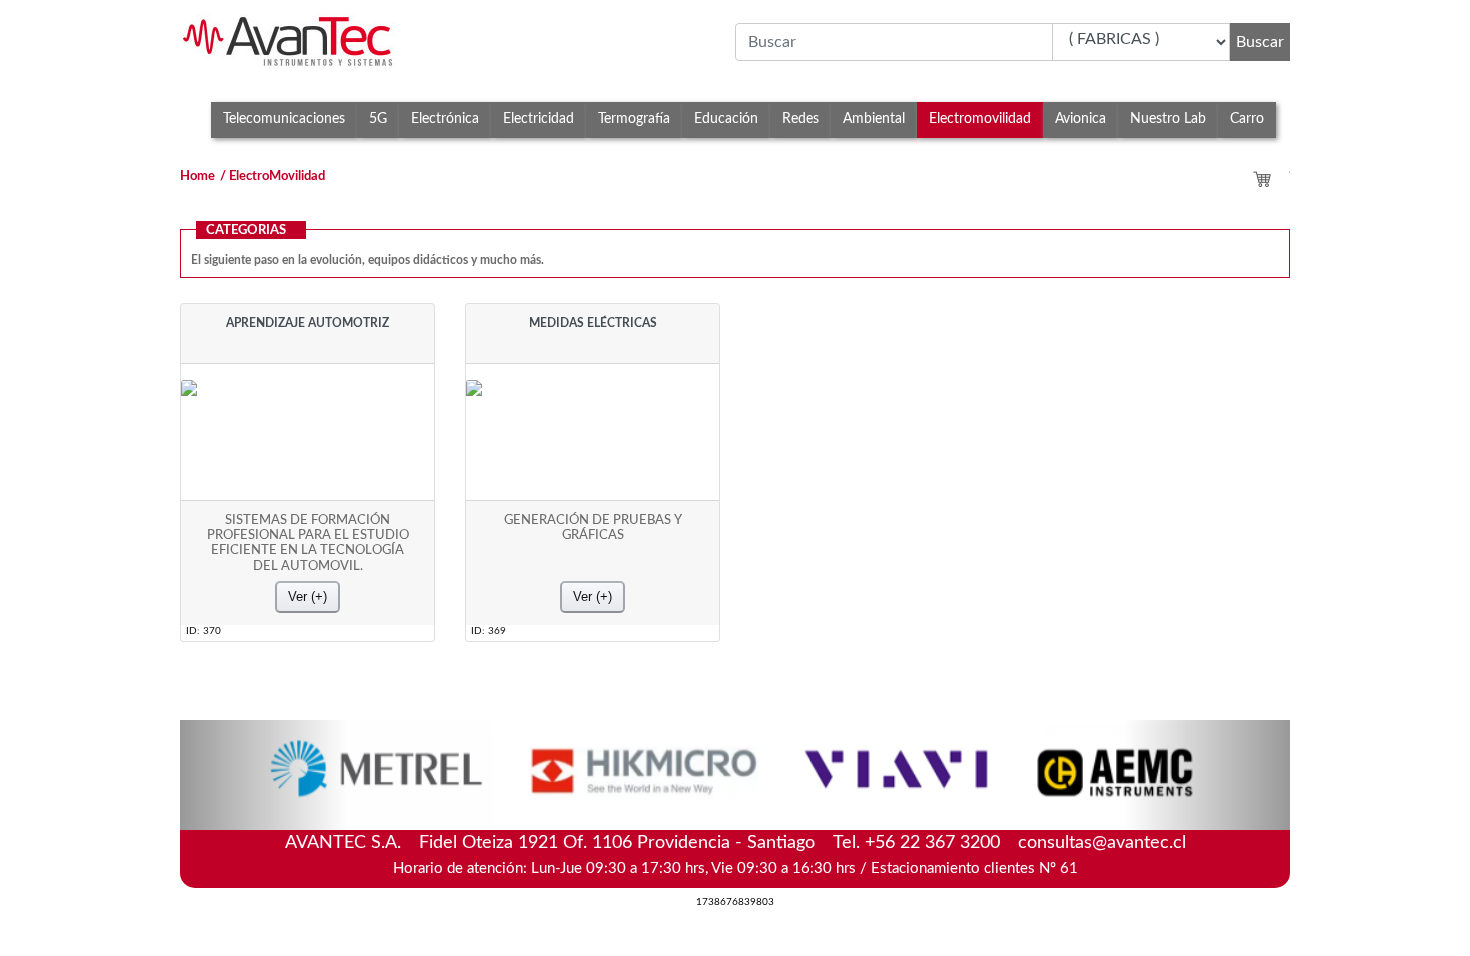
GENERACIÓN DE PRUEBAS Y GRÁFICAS (593, 527)
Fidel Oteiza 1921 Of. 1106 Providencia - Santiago (617, 843)
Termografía (634, 118)
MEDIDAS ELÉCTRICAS (593, 323)
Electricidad (538, 118)
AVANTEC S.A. (735, 841)
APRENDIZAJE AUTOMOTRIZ (307, 323)
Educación (726, 118)
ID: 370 (203, 631)
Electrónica (445, 118)
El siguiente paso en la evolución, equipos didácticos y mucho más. (367, 260)
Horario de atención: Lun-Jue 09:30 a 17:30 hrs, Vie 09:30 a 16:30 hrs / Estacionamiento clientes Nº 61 (735, 868)
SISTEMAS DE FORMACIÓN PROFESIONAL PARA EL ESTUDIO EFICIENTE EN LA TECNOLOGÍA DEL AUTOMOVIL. (308, 543)
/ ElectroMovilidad (272, 176)
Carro (1247, 118)
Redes (800, 118)
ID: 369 (488, 631)
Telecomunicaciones (284, 118)
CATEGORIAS (246, 230)
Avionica (1080, 118)
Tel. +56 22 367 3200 (916, 843)
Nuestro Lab (1168, 118)
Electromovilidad (980, 118)
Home (197, 176)
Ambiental (874, 118)
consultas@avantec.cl (1102, 843)
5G (378, 118)
